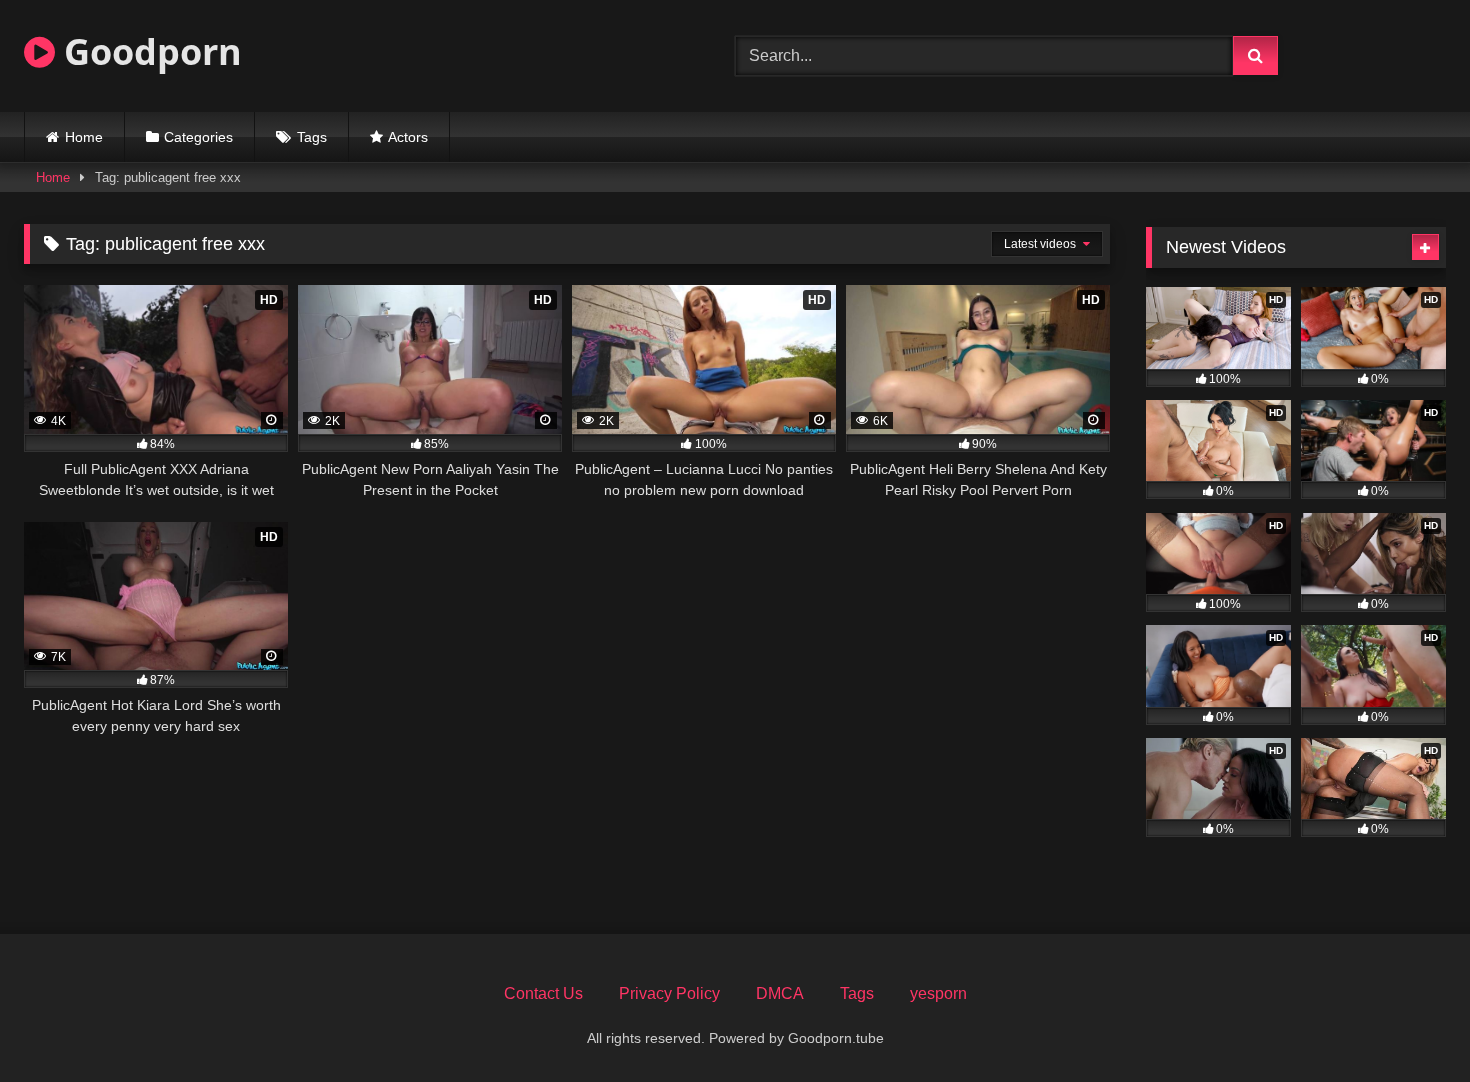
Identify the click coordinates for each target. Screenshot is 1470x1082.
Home (84, 137)
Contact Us (543, 993)
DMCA (780, 993)
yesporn (938, 993)
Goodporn (148, 51)
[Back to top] (1408, 1022)
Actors (408, 137)
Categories (198, 137)
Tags (312, 137)
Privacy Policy (669, 993)
